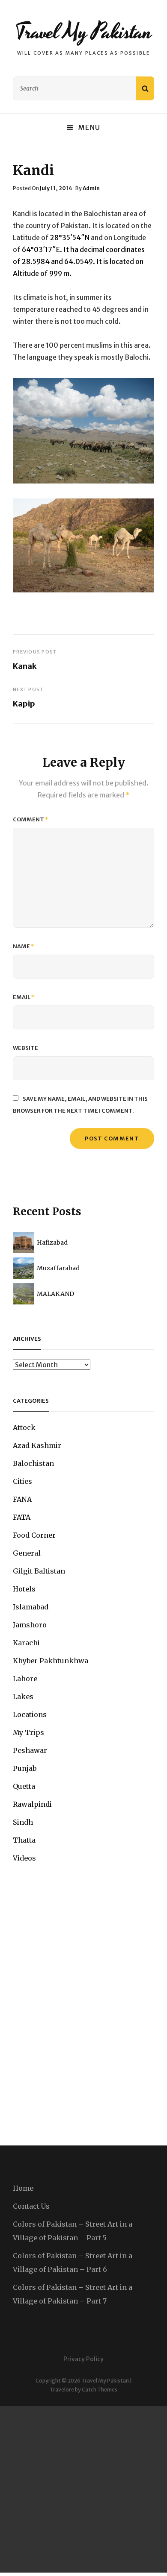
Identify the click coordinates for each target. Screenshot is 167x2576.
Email (24, 997)
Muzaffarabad (58, 1268)
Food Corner (34, 1535)
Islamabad (31, 1607)
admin (91, 188)
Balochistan (33, 1463)
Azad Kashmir (37, 1445)
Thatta (24, 1840)
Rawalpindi (32, 1804)
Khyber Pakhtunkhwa (51, 1661)
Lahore (25, 1679)
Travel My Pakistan (83, 32)
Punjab (25, 1768)
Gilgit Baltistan (39, 1571)
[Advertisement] (83, 2489)
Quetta (24, 1786)
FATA (22, 1517)
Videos (24, 1858)
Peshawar (30, 1750)
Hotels (24, 1589)
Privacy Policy (83, 2359)
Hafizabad (52, 1243)
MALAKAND (55, 1294)
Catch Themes (100, 2390)
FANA (22, 1499)
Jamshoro (30, 1625)
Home (23, 2188)
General (27, 1553)
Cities (22, 1481)
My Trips (28, 1732)
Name (24, 946)
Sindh (23, 1822)
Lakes (23, 1697)
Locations (30, 1714)
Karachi (26, 1643)
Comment (31, 819)
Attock (24, 1427)
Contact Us (31, 2206)
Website (25, 1048)
